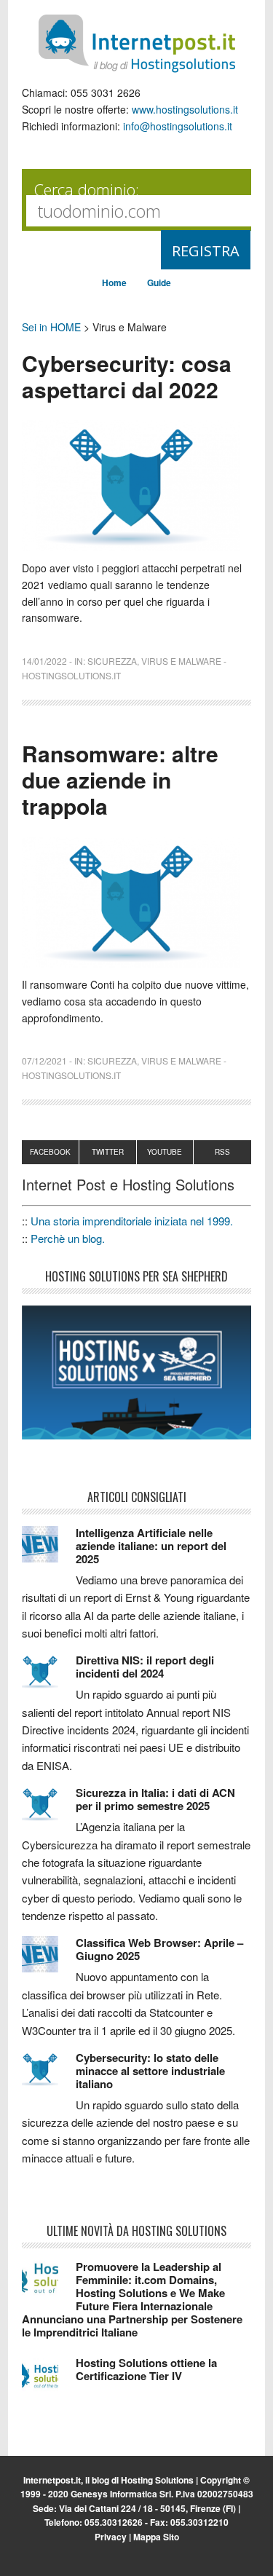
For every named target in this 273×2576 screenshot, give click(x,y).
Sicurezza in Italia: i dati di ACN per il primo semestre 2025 (155, 1799)
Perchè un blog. (68, 1238)
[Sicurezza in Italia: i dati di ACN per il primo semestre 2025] (49, 1811)
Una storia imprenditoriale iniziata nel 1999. (132, 1221)
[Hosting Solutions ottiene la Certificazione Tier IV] (49, 2381)
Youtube (165, 1152)
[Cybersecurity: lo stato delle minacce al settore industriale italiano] (49, 2076)
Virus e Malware (181, 661)
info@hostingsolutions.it (178, 126)
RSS (222, 1152)
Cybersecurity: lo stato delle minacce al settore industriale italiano (150, 2071)
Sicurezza (112, 661)
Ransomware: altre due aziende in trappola (120, 779)
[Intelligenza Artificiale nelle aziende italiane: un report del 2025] (49, 1551)
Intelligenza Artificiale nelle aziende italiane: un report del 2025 (151, 1546)
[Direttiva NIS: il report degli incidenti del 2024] (49, 1678)
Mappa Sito (156, 2537)
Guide (159, 283)
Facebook (50, 1152)
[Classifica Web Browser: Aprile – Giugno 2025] (49, 1961)
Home (114, 283)
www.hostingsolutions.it (185, 109)
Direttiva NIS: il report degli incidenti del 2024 (145, 1667)
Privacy (111, 2537)
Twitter (108, 1152)
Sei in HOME (51, 327)
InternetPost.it (137, 44)
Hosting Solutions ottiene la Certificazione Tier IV (146, 2369)
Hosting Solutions (157, 2480)
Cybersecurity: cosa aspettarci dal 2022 (127, 376)
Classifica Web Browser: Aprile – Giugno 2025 (159, 1949)
